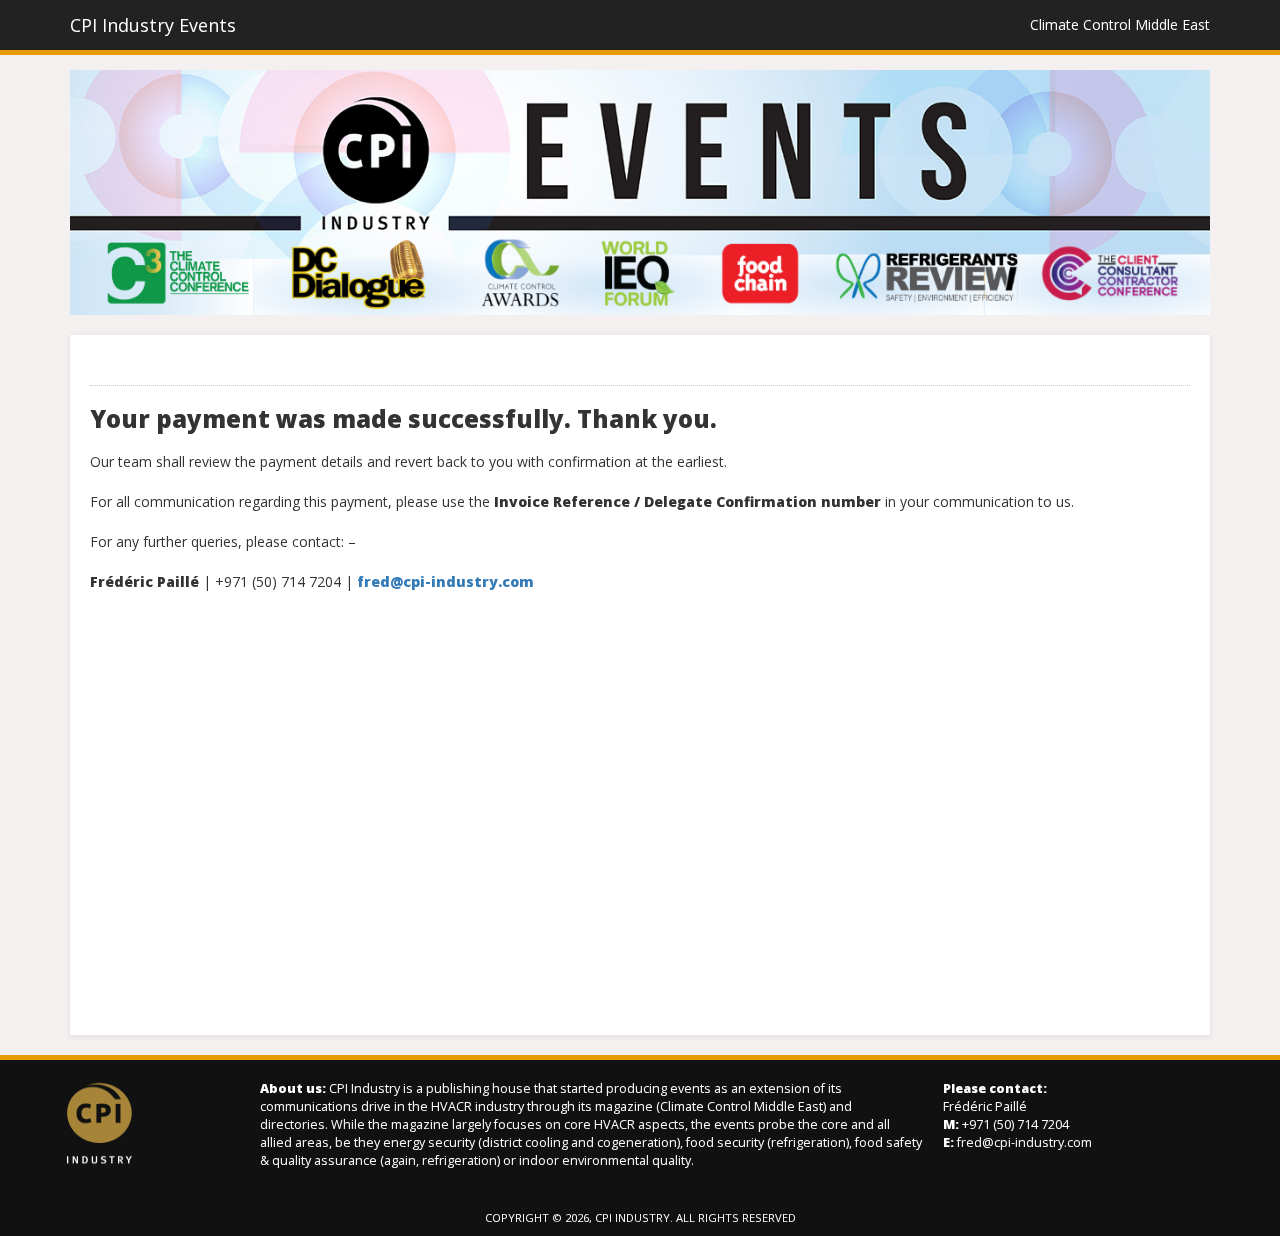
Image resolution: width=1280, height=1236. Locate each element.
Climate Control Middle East (1120, 24)
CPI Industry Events (153, 25)
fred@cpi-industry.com (1024, 1142)
